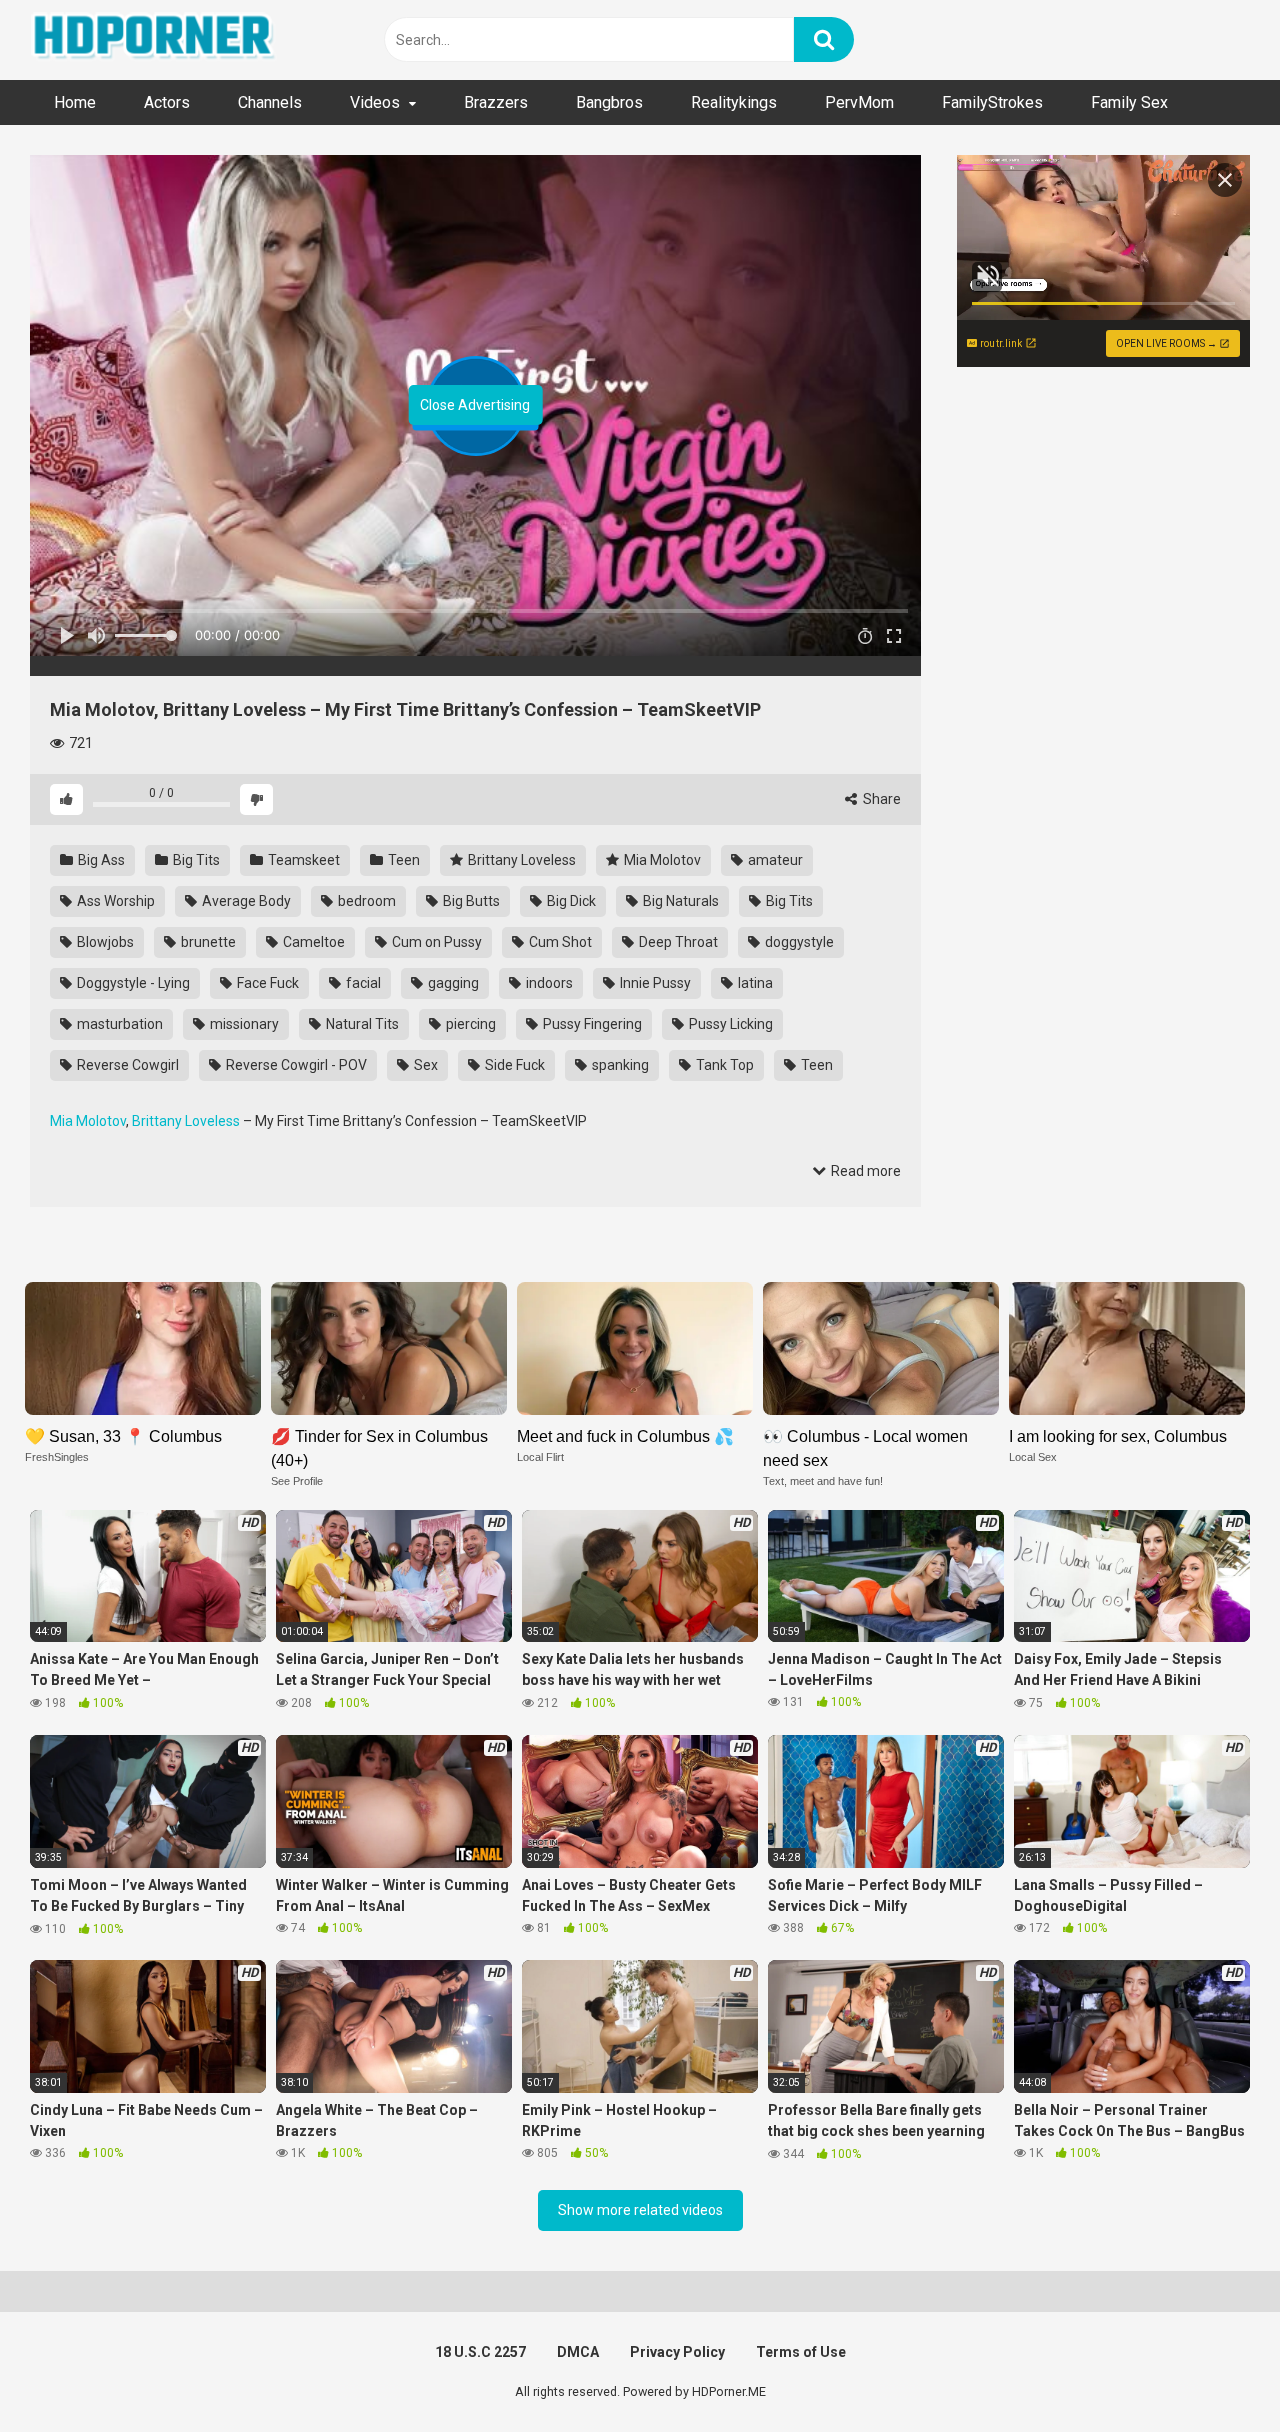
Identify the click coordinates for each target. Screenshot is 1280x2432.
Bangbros (609, 102)
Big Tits (195, 860)
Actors (167, 102)
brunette (207, 942)
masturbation (118, 1024)
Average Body (245, 901)
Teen (402, 860)
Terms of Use (801, 2352)
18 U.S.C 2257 (480, 2352)
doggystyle (798, 942)
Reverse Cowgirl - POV (295, 1065)
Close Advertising (475, 405)
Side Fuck (513, 1065)
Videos (375, 102)
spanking (619, 1065)
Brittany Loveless (520, 860)
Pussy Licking (729, 1024)
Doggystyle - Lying (132, 983)
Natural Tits (361, 1024)
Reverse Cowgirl (126, 1065)
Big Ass (100, 860)
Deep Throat (677, 942)
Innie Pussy (654, 983)
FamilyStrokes (992, 102)
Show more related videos (640, 2210)
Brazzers (496, 102)
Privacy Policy (677, 2352)
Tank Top (723, 1065)
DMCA (578, 2352)
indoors (548, 983)
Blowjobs (104, 942)
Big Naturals (679, 901)
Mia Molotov (661, 860)
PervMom (859, 102)
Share (880, 799)
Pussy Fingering (591, 1024)
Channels (270, 102)
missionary (243, 1024)
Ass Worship (114, 901)
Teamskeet (302, 860)
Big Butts (470, 901)
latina (754, 983)
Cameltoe (312, 942)
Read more (864, 1171)
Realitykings (734, 102)
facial (362, 983)
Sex (424, 1065)
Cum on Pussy (435, 942)
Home (75, 102)
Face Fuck (266, 983)
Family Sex (1129, 102)
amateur (774, 860)
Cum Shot (559, 942)
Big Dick (570, 901)
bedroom (365, 901)
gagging (452, 983)
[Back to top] (1213, 2371)
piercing (469, 1024)
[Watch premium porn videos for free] (155, 40)
